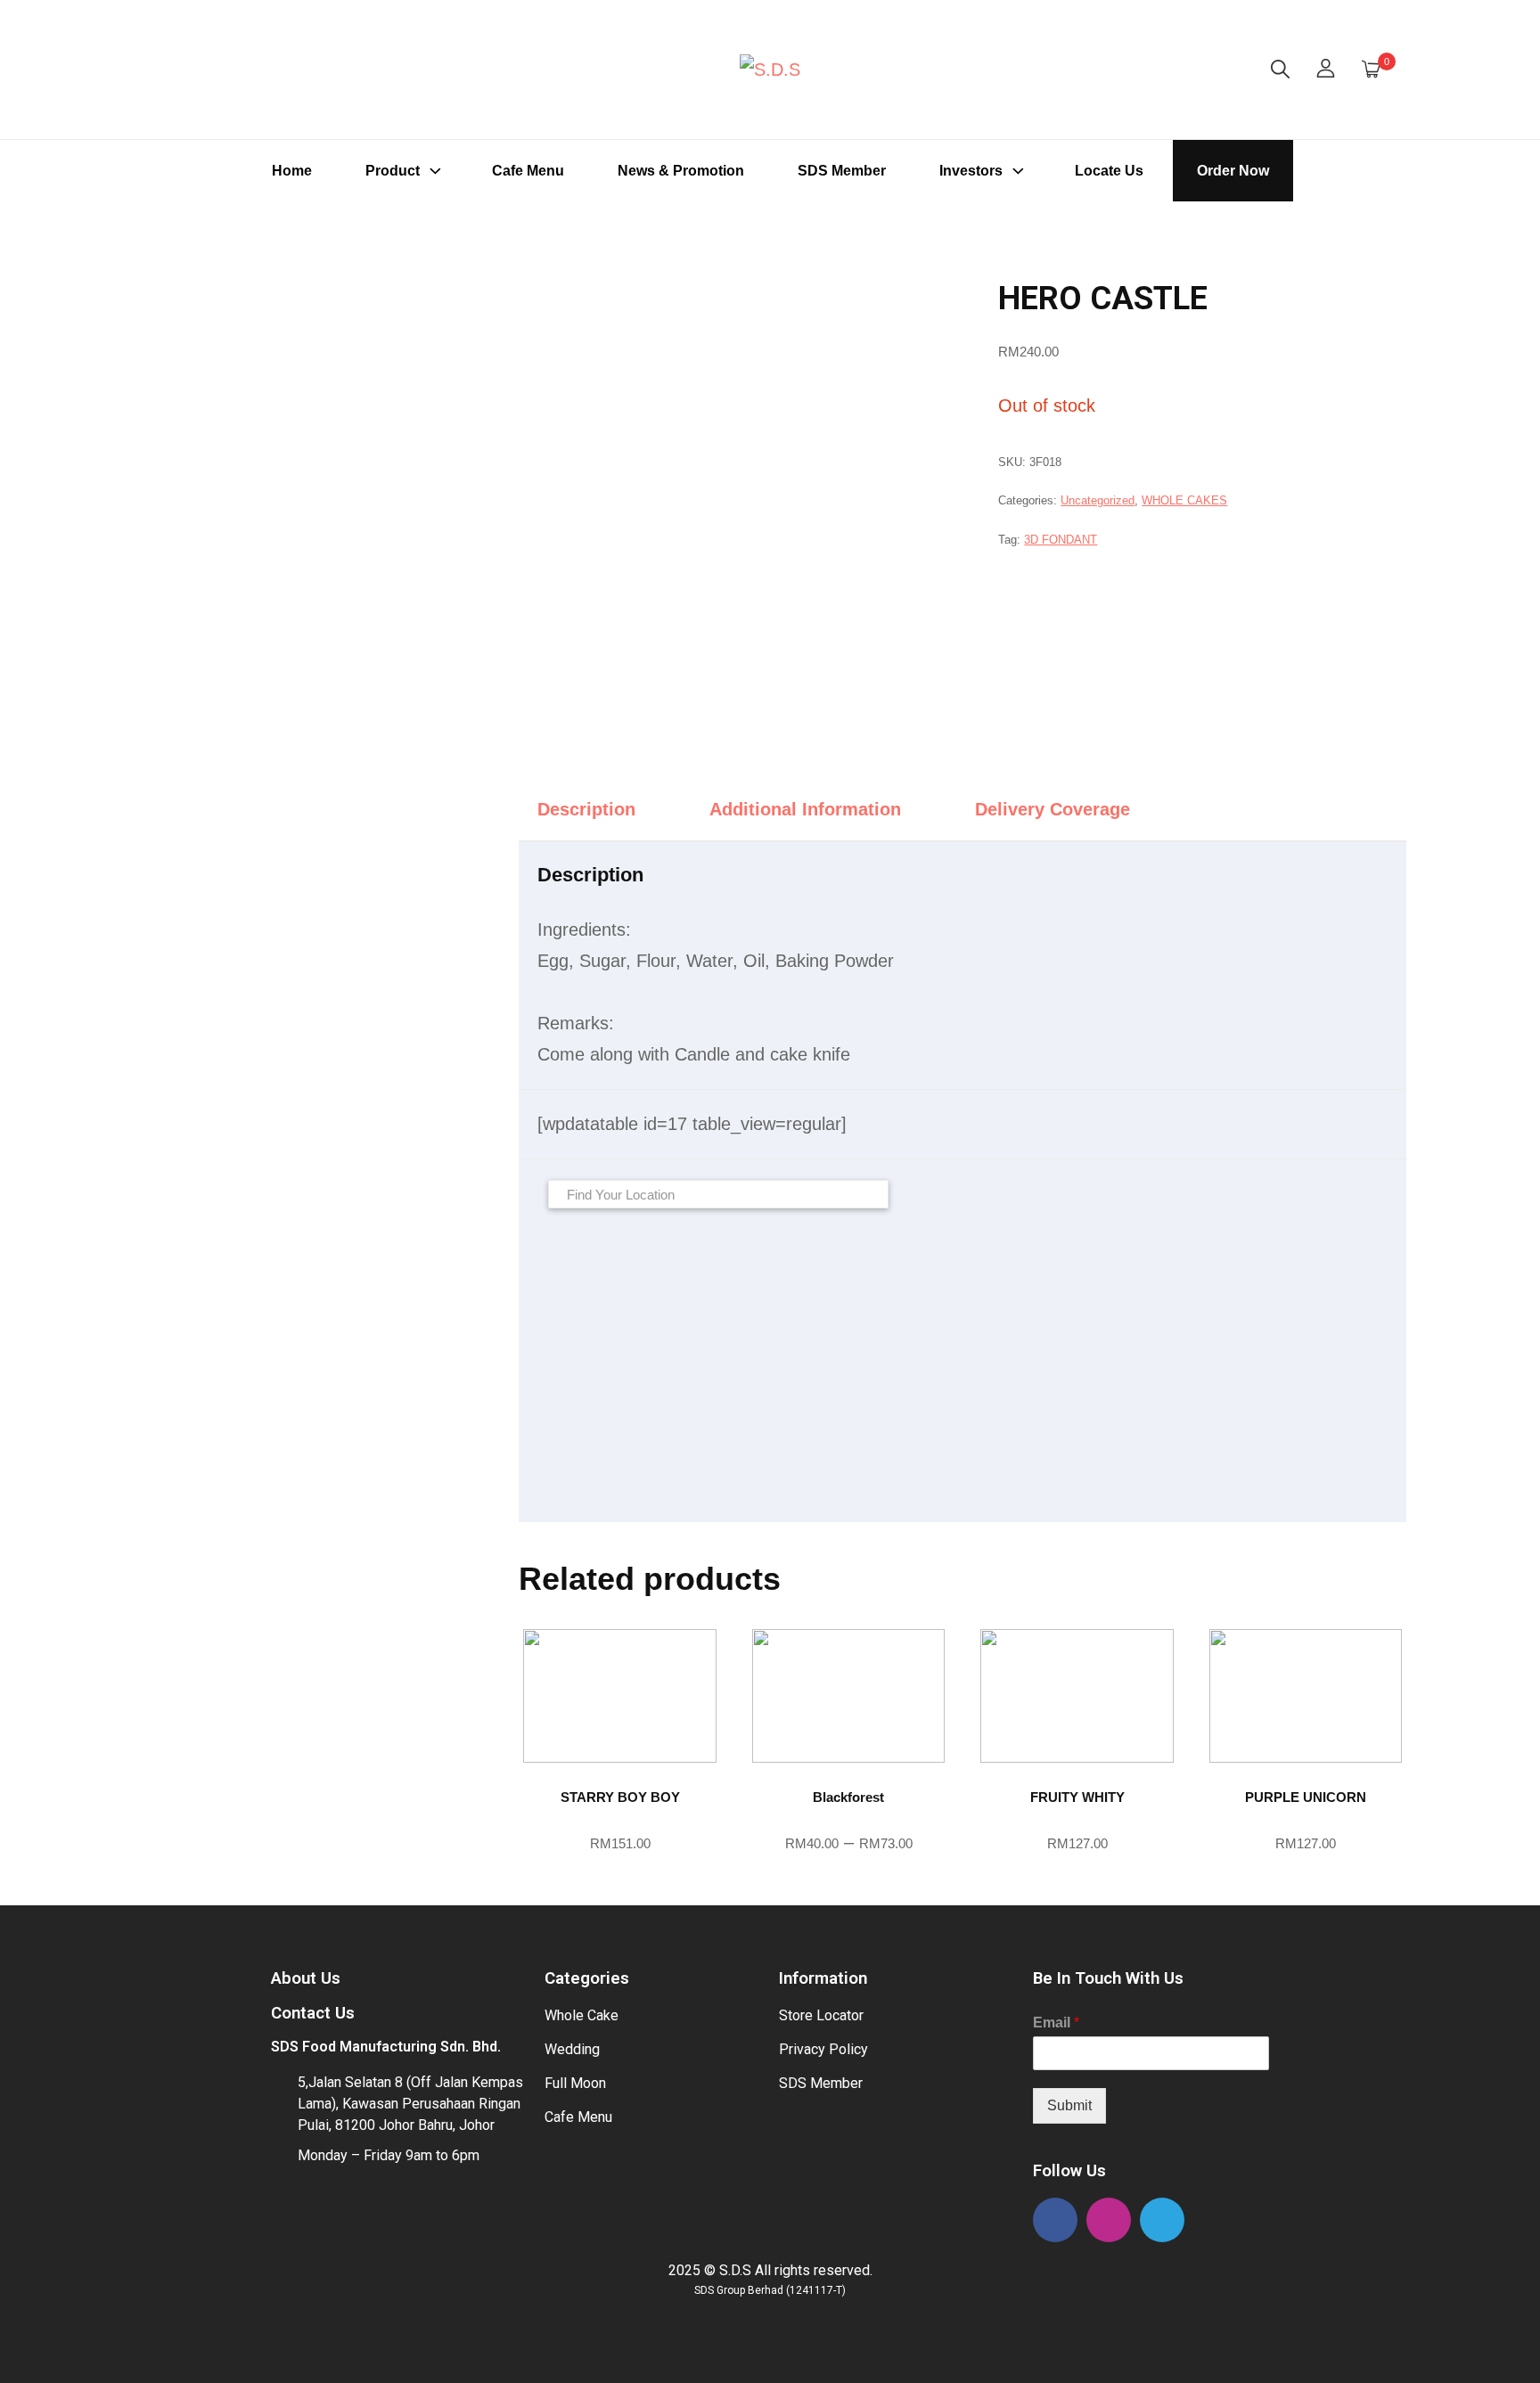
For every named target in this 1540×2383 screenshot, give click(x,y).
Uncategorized (1098, 500)
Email (1056, 2023)
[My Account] (1326, 70)
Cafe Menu (528, 171)
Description (586, 809)
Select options (848, 1874)
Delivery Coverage (1053, 809)
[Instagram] (1109, 2220)
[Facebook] (1055, 2220)
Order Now (1233, 171)
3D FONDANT (1061, 540)
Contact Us (313, 2013)
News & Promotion (681, 171)
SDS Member (842, 171)
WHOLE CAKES (1184, 500)
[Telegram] (1162, 2220)
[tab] (602, 809)
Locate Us (1109, 171)
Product (393, 171)
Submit (1069, 2105)
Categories (587, 1978)
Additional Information (805, 809)
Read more (620, 1874)
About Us (306, 1978)
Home (292, 171)
